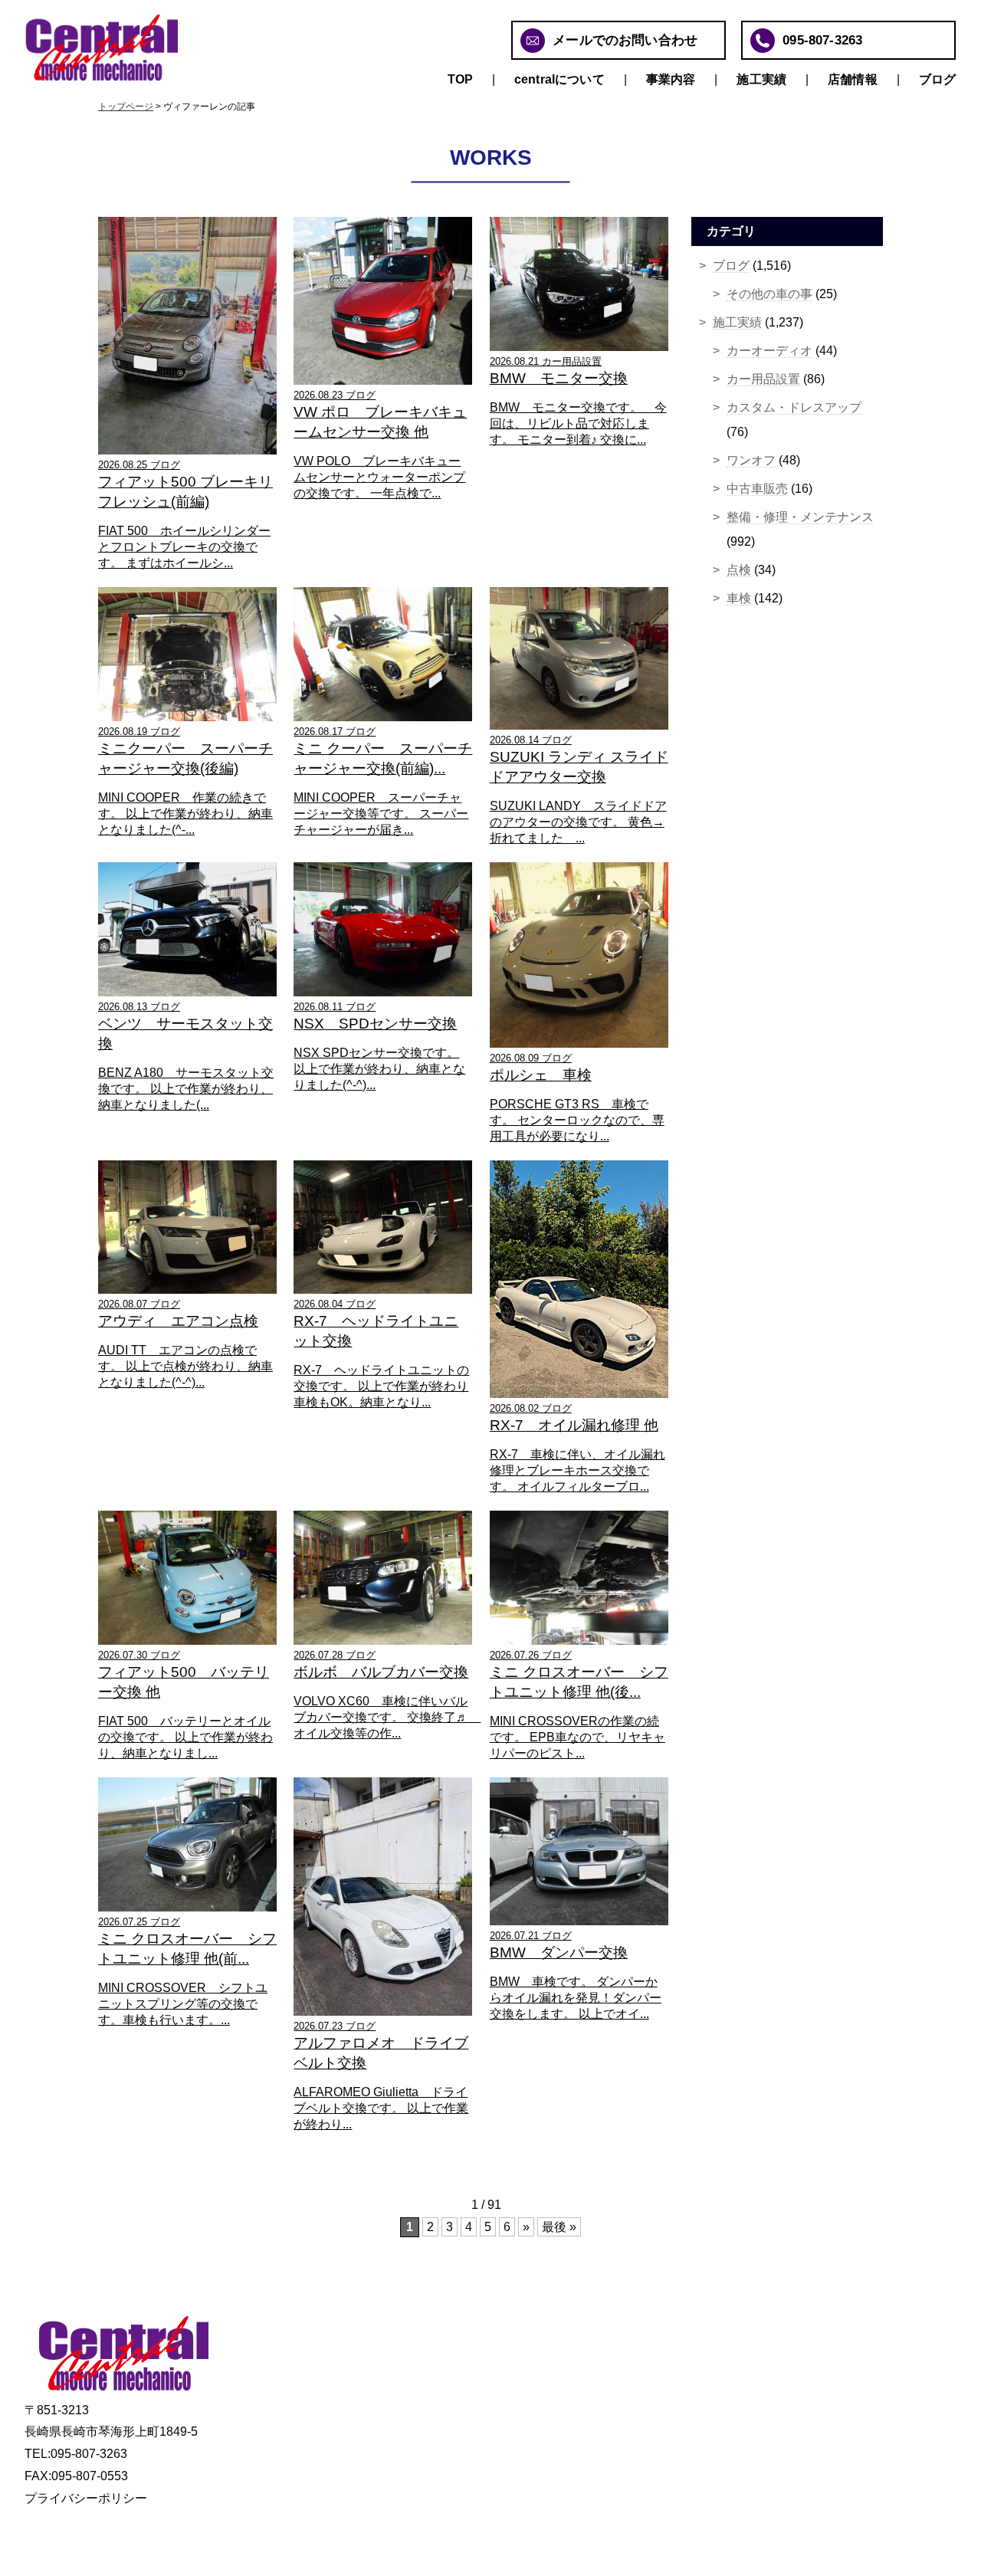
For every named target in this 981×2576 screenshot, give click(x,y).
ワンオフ (751, 460)
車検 (739, 598)
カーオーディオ (769, 351)
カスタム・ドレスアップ (794, 407)
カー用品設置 (763, 379)
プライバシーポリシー (86, 2498)
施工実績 (761, 79)
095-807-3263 (822, 40)
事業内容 (671, 79)
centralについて (559, 79)
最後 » (559, 2227)
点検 (739, 570)
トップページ (126, 107)
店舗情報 (853, 79)
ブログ (937, 79)
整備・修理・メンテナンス (800, 517)
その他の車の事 (769, 294)
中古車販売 (757, 489)
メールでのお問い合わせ (625, 40)
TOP (460, 79)
